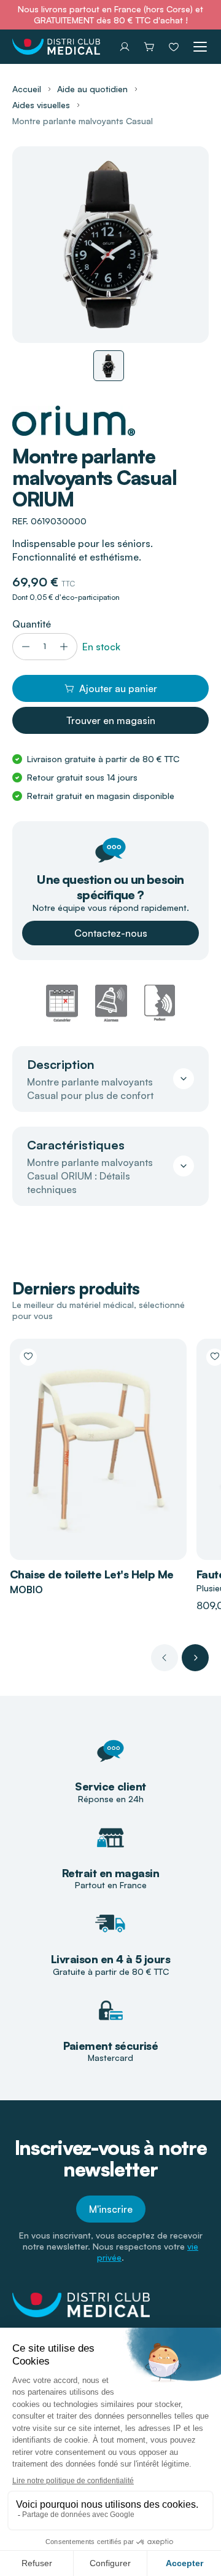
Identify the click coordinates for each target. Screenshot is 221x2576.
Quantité (32, 624)
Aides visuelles (41, 105)
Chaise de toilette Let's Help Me (92, 1574)
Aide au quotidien (92, 89)
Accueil (27, 89)
